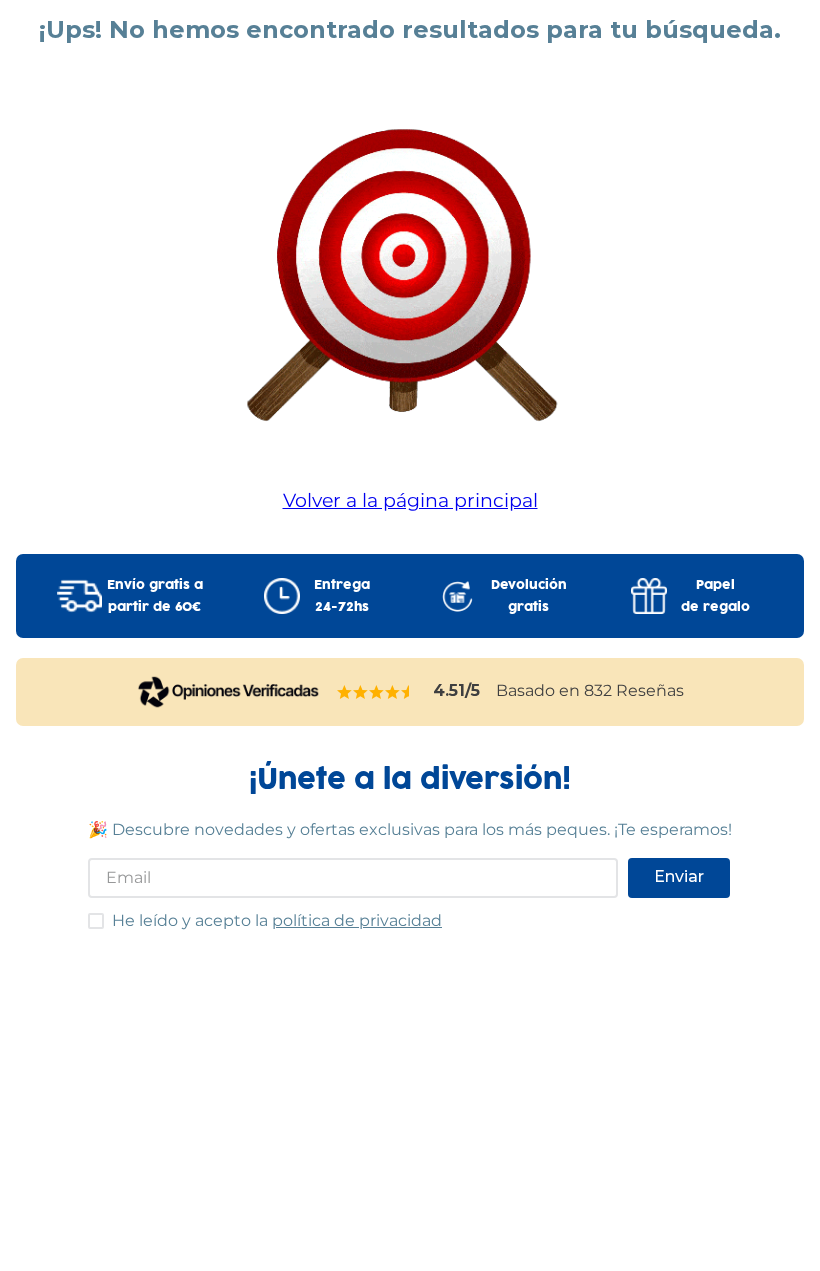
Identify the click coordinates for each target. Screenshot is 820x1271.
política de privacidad (357, 920)
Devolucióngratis (529, 596)
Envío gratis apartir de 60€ (155, 596)
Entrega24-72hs (342, 596)
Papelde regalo (715, 596)
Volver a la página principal (410, 500)
